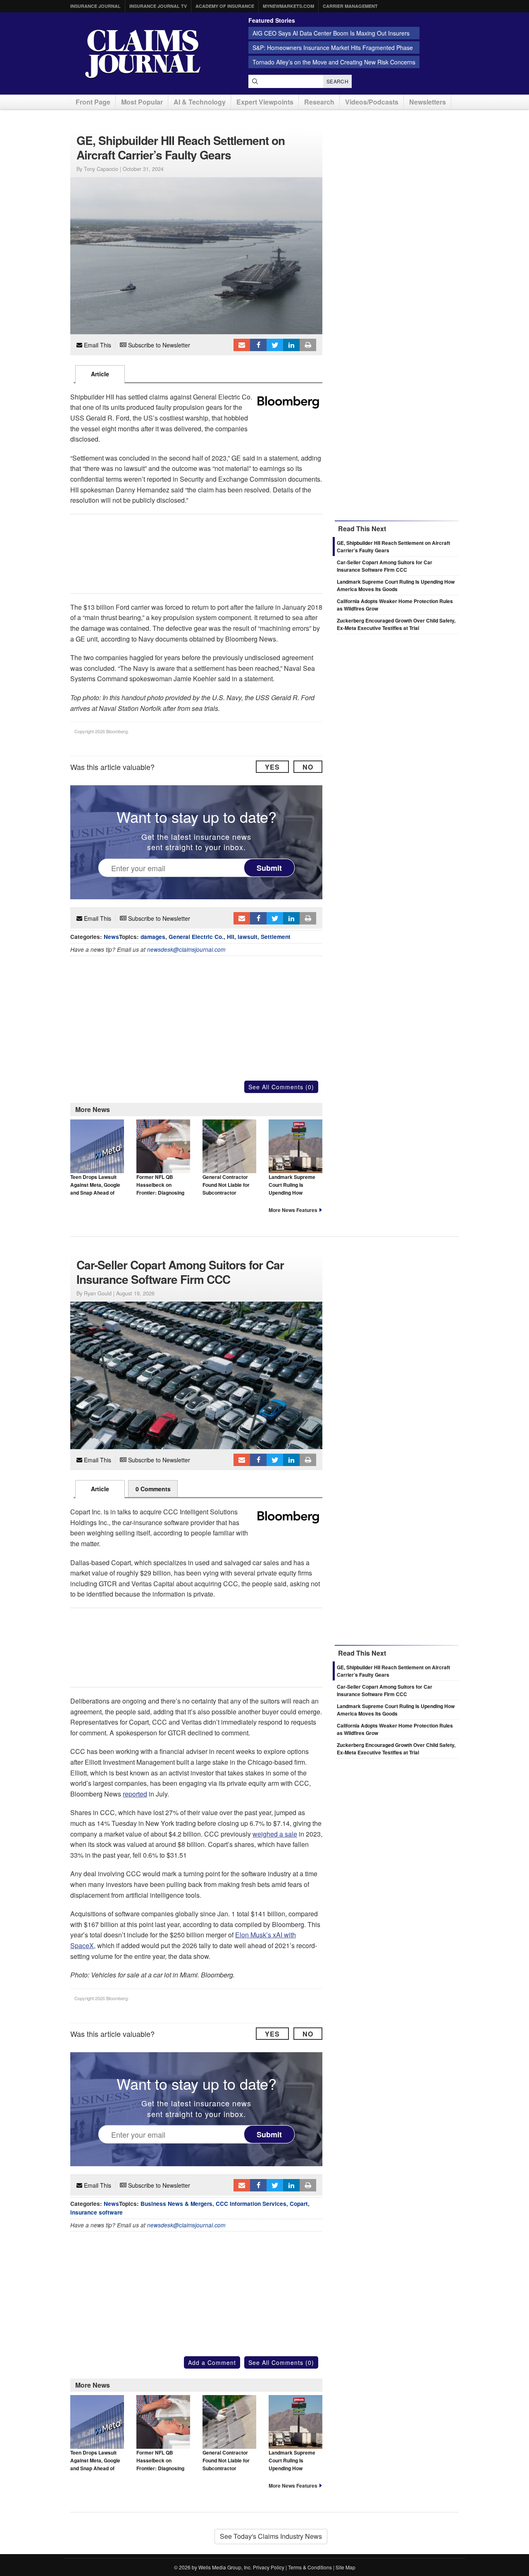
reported (135, 1794)
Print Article (308, 345)
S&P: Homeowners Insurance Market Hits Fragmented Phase (333, 48)
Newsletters (428, 102)
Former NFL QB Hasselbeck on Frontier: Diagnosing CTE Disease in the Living (160, 1193)
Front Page (93, 102)
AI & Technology (200, 102)
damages (153, 937)
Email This (97, 345)
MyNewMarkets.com (288, 6)
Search (337, 81)
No (308, 767)
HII (231, 937)
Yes (272, 767)
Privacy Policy (269, 2567)
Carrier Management (350, 6)
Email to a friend (242, 345)
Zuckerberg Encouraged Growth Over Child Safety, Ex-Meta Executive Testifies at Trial (396, 624)
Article (100, 374)
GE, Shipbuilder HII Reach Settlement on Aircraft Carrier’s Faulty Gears (393, 1671)
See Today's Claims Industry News (271, 2536)
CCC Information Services (251, 2204)
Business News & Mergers (176, 2204)
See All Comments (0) (281, 1087)
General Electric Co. (196, 937)
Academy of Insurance (225, 6)
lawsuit (248, 937)
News (111, 937)
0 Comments (153, 1489)
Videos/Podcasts (372, 102)
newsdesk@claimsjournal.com (186, 949)
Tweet (275, 345)
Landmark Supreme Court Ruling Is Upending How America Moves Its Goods (292, 1193)
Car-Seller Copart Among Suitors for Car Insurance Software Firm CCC (385, 566)
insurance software (97, 2212)
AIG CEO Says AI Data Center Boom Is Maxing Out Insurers (331, 33)
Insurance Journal (95, 6)
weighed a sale (275, 1834)
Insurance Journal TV (158, 6)
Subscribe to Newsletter (158, 345)
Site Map (346, 2567)
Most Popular (142, 102)
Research (319, 102)
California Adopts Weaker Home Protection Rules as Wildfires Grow (395, 1729)
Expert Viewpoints (265, 102)
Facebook (258, 345)
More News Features (293, 1210)
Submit (269, 868)
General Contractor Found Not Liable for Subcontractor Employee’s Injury (226, 1189)
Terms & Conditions (310, 2567)
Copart (299, 2204)
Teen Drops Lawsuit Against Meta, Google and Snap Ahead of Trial (95, 1189)
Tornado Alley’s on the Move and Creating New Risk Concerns (334, 62)
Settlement (276, 937)
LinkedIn (291, 345)
